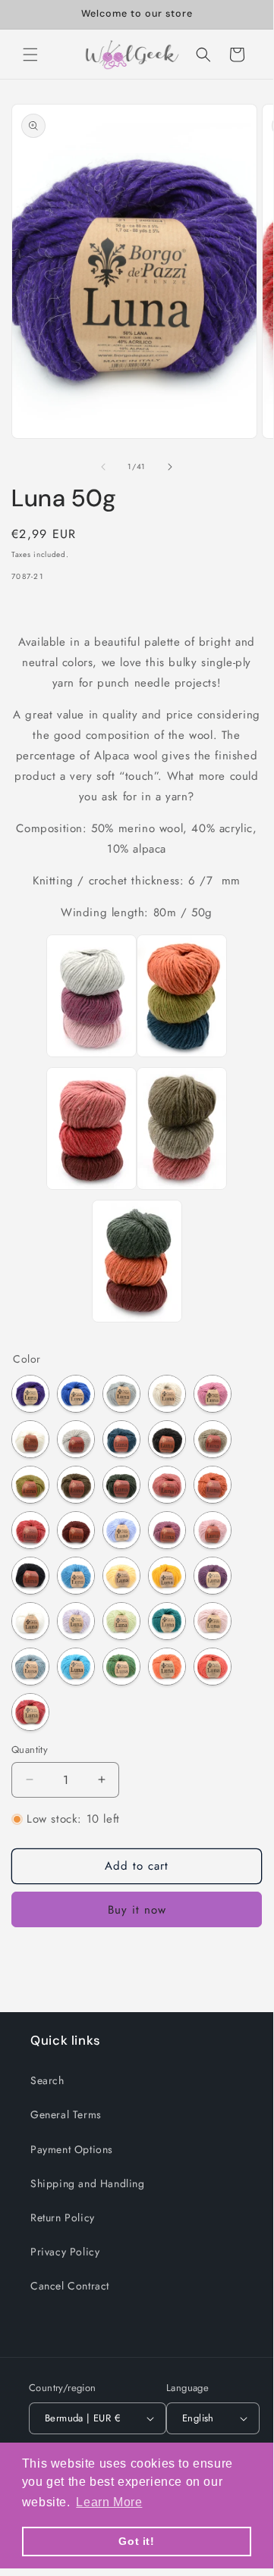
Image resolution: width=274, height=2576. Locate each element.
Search (47, 2080)
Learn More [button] (109, 2502)
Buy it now (137, 1910)
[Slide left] (103, 467)
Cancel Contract (70, 2286)
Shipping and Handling (88, 2183)
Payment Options (72, 2149)
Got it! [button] (136, 2541)
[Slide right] (170, 467)
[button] (30, 55)
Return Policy (63, 2218)
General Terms (66, 2114)
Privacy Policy (65, 2252)
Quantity (30, 1750)
